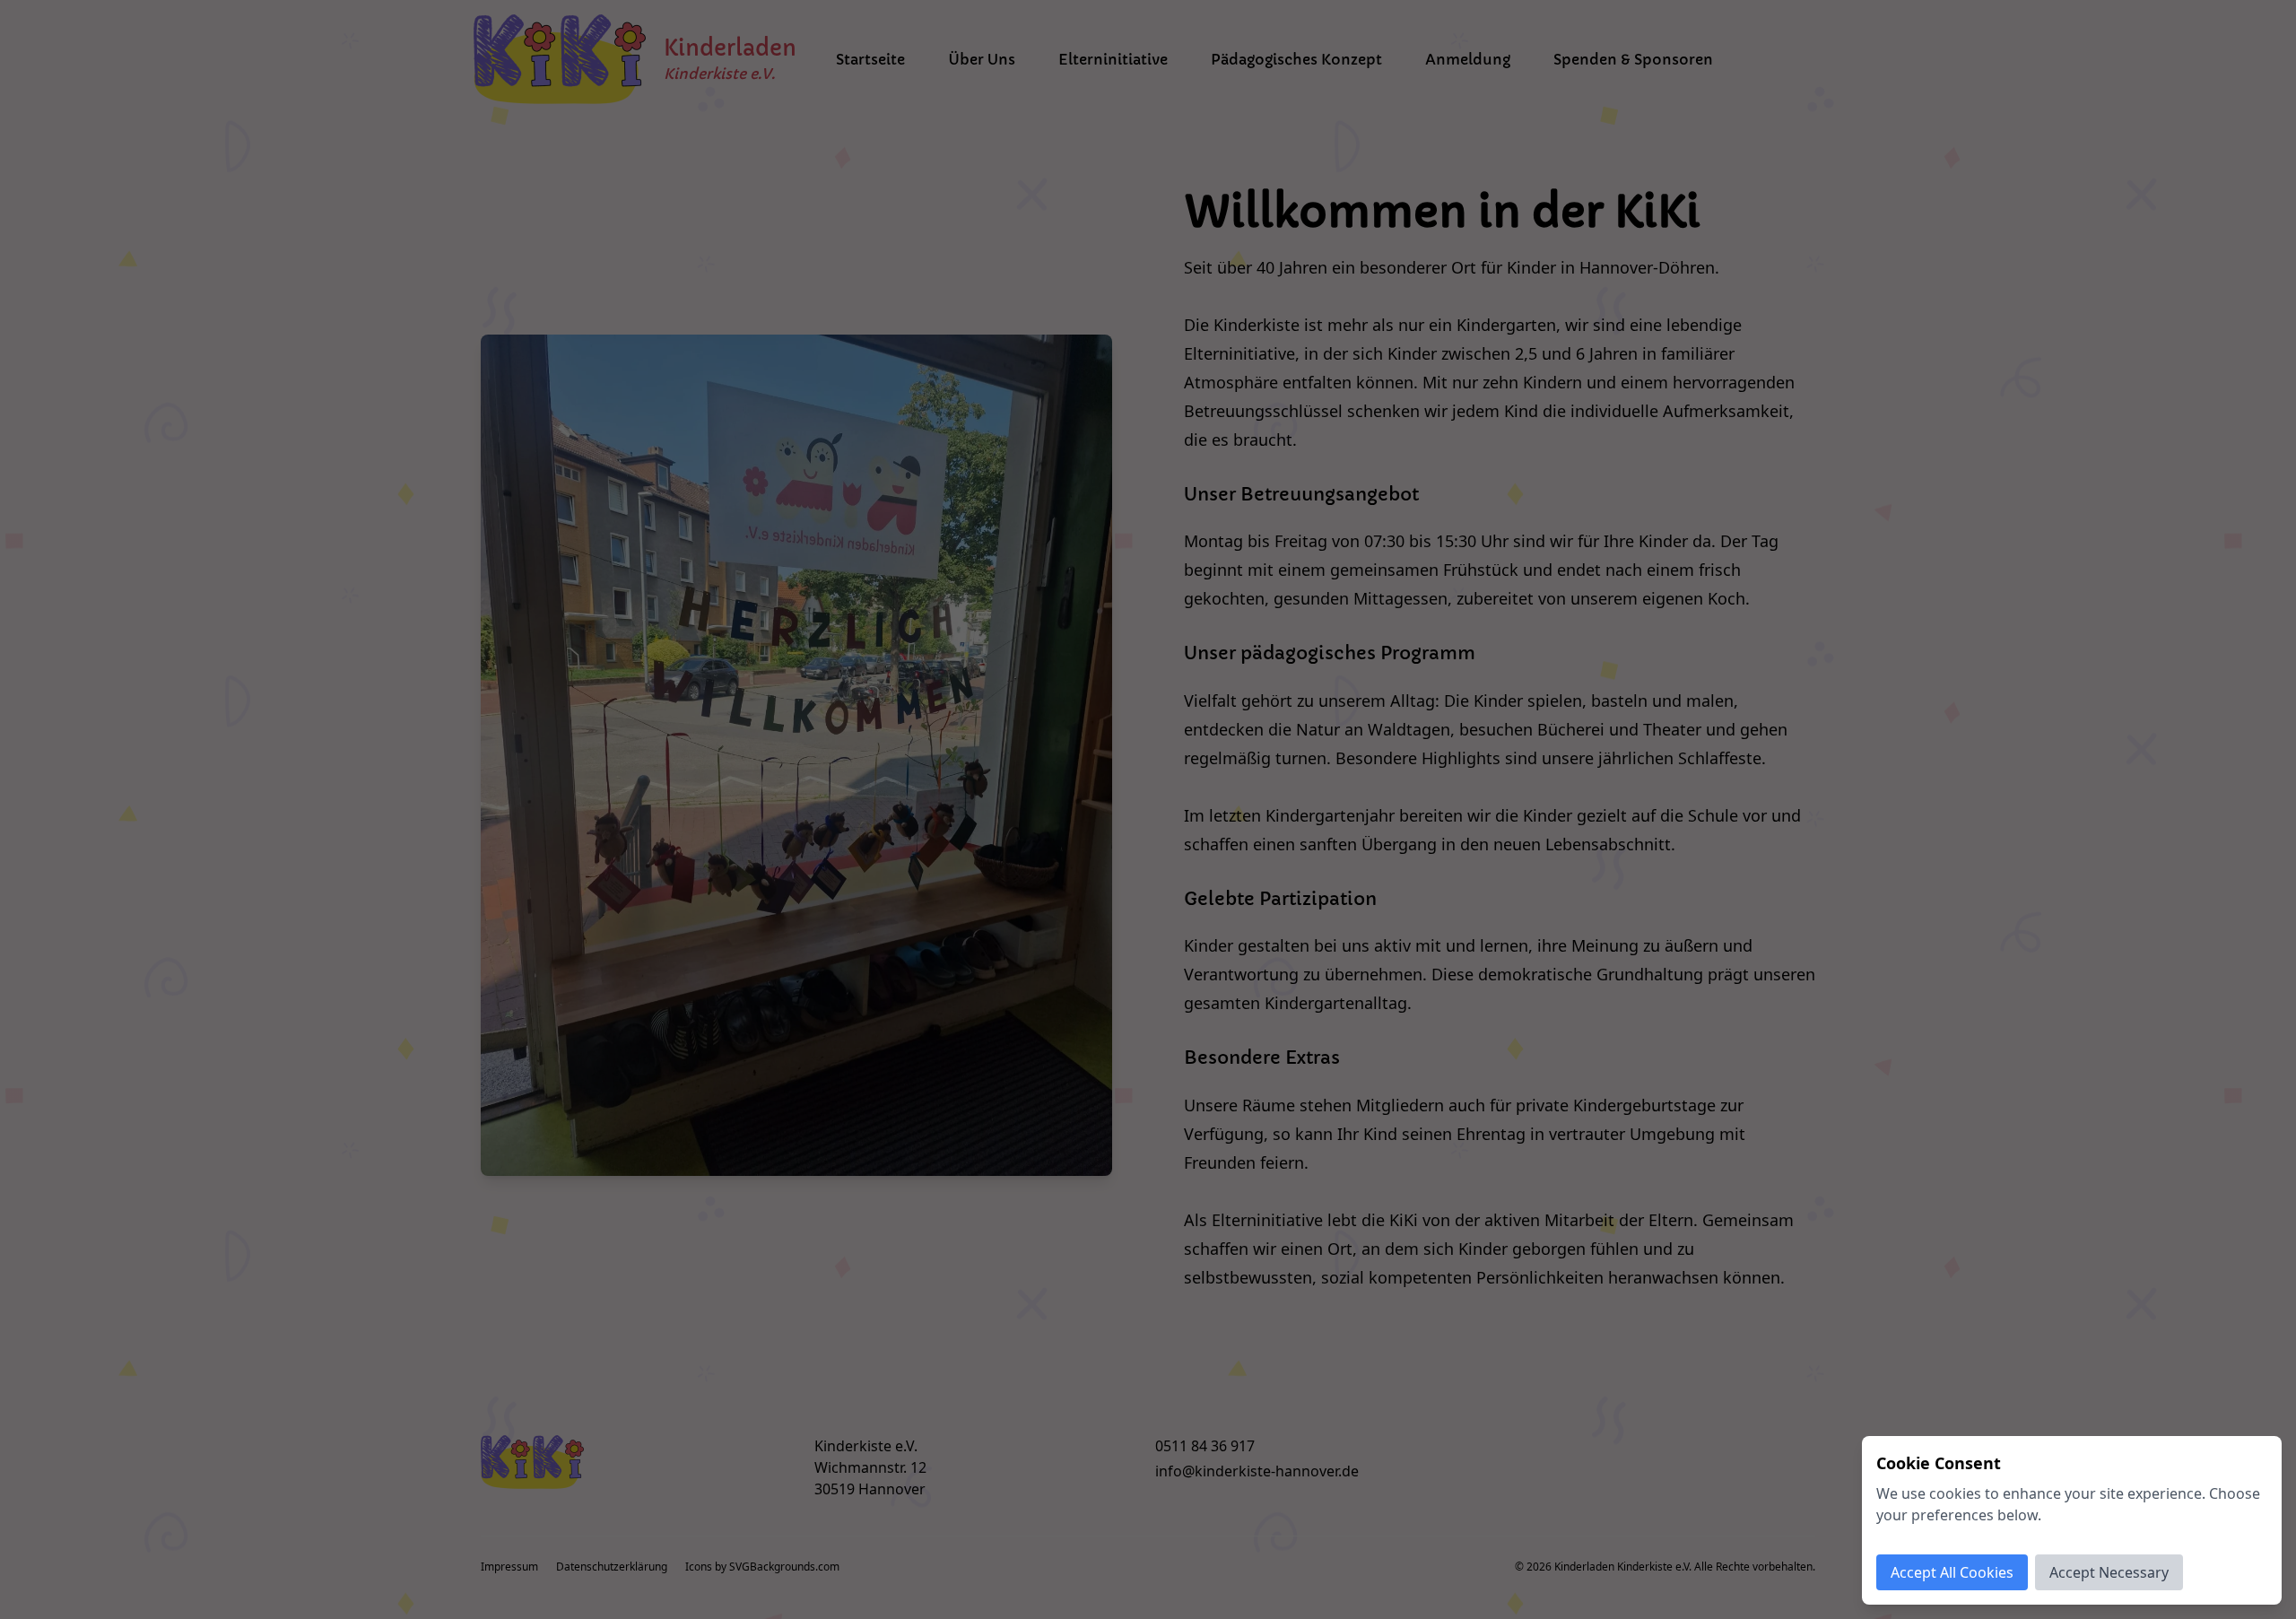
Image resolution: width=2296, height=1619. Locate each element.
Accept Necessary (2109, 1572)
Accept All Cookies (1952, 1572)
